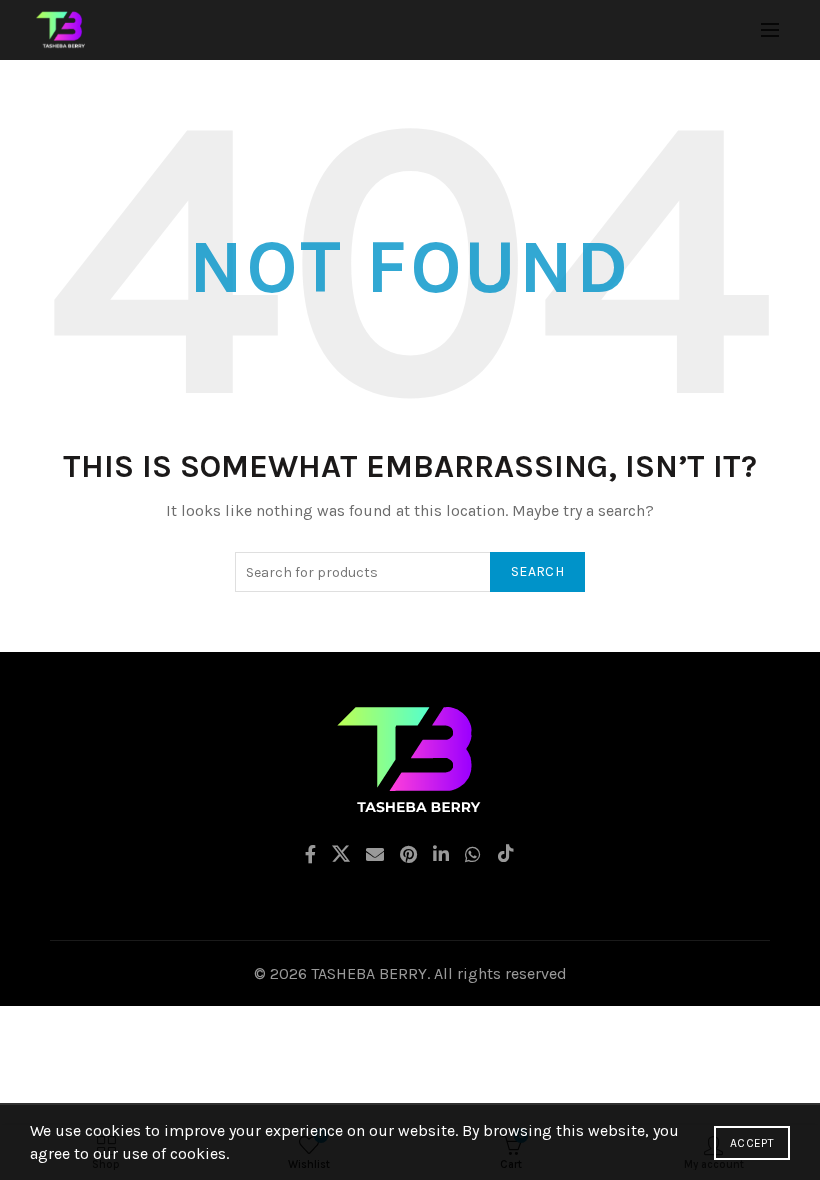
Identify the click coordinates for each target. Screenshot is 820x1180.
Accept (752, 1143)
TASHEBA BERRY (369, 973)
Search (537, 571)
